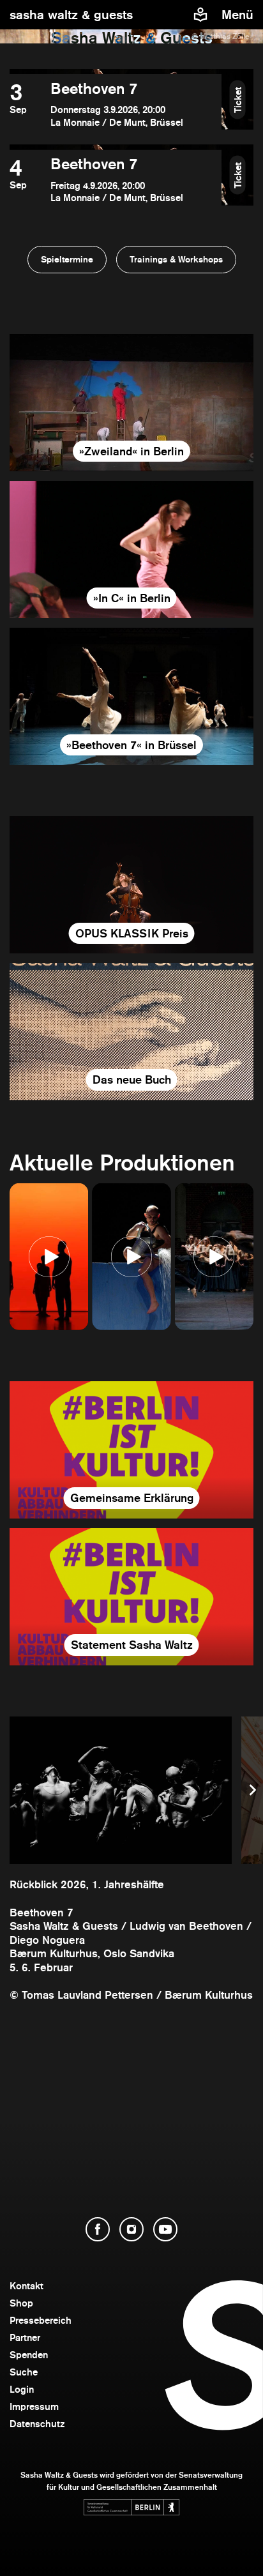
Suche (24, 2372)
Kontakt (26, 2286)
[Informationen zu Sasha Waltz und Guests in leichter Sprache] (200, 15)
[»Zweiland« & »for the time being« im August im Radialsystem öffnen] (131, 403)
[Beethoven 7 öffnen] (116, 104)
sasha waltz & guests (71, 15)
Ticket (238, 99)
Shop (21, 2303)
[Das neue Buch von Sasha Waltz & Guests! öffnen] (131, 1032)
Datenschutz (37, 2424)
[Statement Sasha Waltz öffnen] (131, 1597)
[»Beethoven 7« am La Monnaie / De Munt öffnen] (131, 696)
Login (22, 2389)
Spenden (29, 2355)
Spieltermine (67, 259)
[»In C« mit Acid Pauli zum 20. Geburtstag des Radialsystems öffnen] (131, 549)
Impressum (34, 2406)
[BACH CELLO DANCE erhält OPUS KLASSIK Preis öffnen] (131, 885)
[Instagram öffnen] (131, 2229)
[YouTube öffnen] (165, 2229)
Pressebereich (41, 2320)
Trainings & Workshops (176, 259)
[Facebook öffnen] (98, 2229)
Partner (25, 2337)
